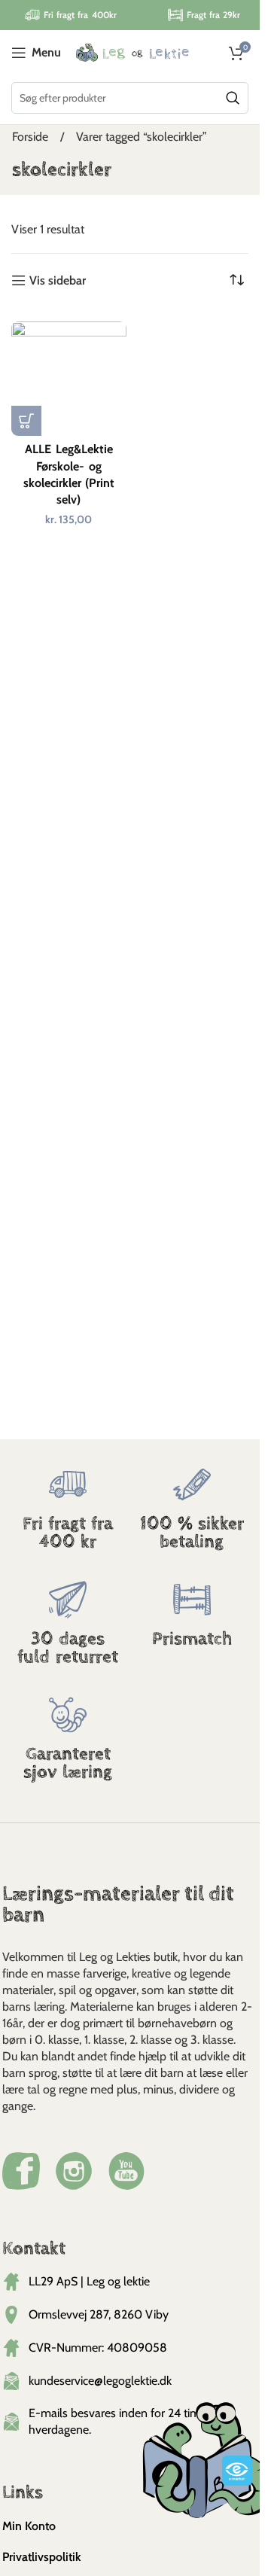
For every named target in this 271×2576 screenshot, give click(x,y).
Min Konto (29, 2526)
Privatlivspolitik (42, 2557)
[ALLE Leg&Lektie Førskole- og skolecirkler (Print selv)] (69, 379)
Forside (32, 137)
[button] (26, 421)
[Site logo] (132, 52)
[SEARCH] (233, 98)
